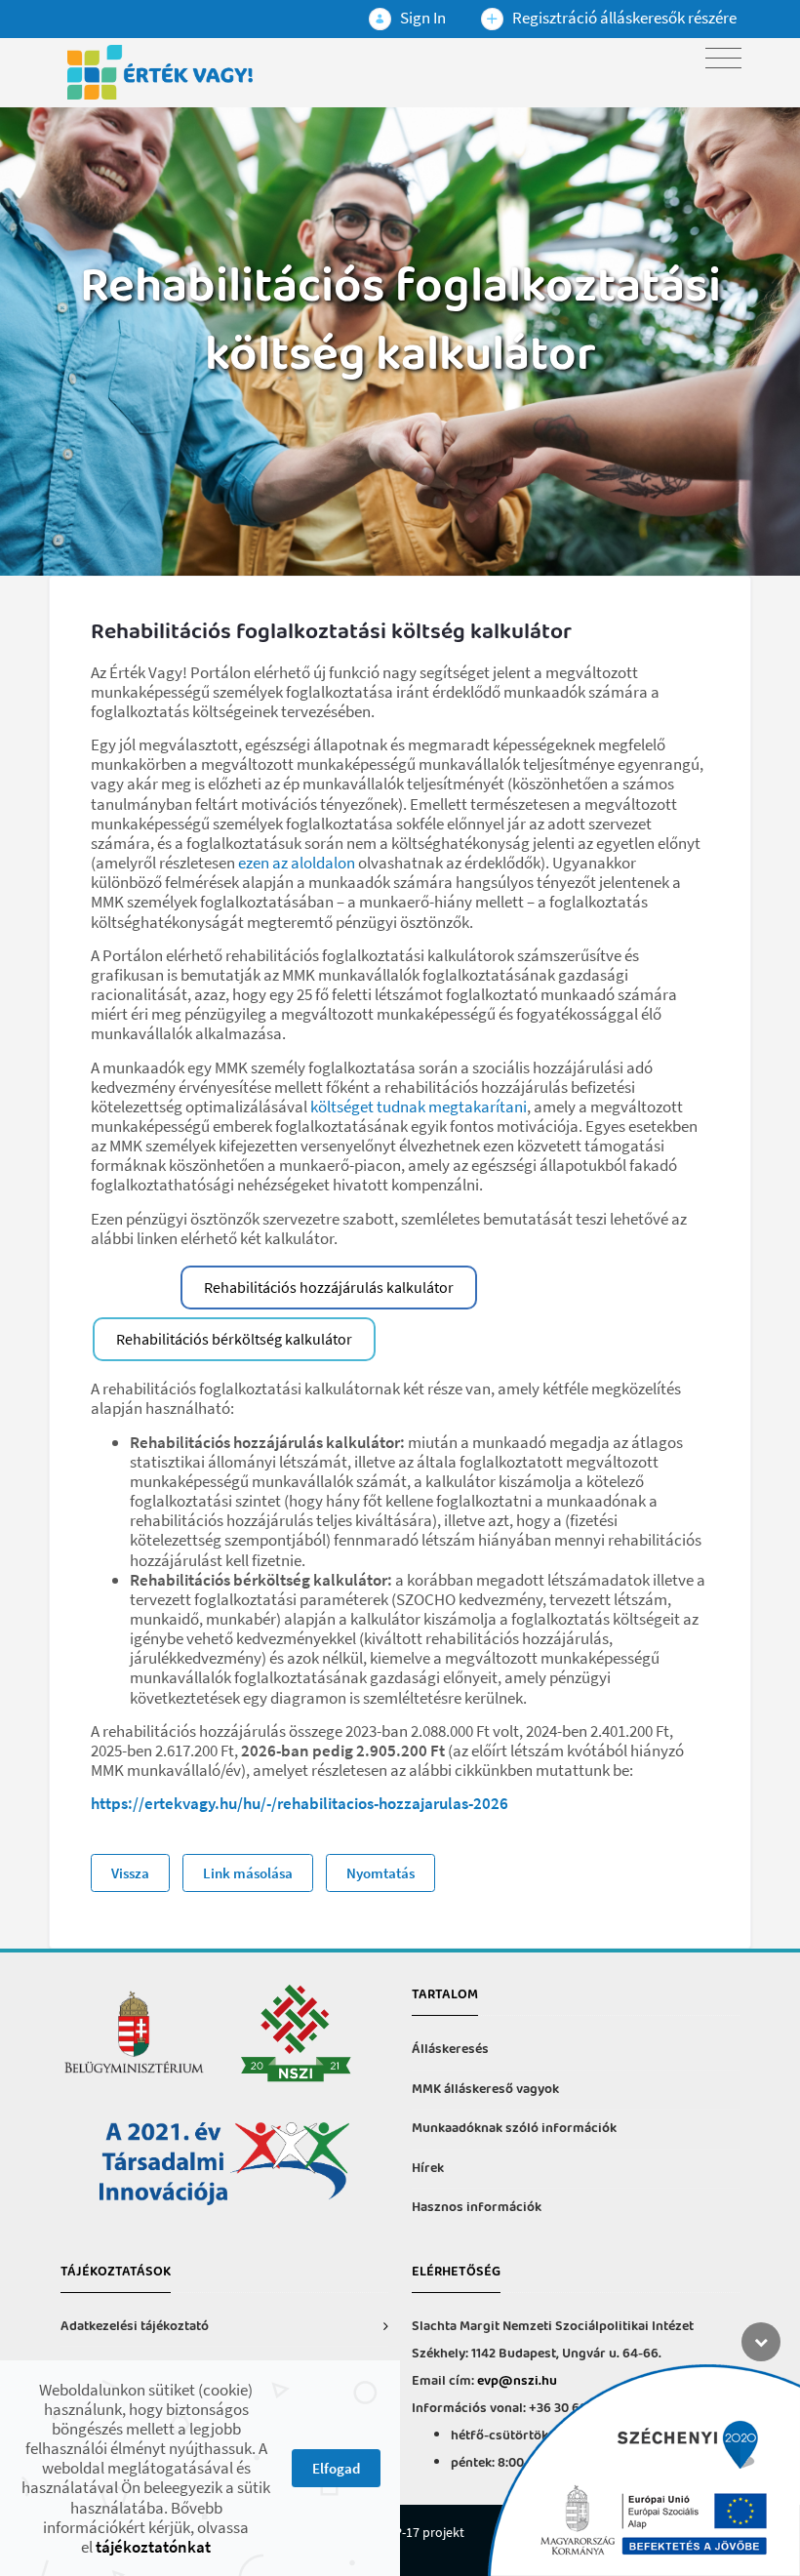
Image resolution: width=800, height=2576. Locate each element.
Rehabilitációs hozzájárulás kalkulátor (329, 1287)
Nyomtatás (380, 1873)
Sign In (421, 18)
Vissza (130, 1873)
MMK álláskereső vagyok (485, 2090)
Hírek (428, 2169)
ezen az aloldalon (297, 863)
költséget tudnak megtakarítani (419, 1107)
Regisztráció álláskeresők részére (623, 18)
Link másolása (248, 1873)
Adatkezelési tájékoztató (135, 2327)
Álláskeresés (450, 2050)
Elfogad (336, 2468)
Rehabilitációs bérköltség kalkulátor (234, 1339)
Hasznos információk (477, 2208)
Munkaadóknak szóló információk (514, 2129)
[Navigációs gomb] (723, 58)
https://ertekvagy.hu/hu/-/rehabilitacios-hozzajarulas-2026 (300, 1803)
